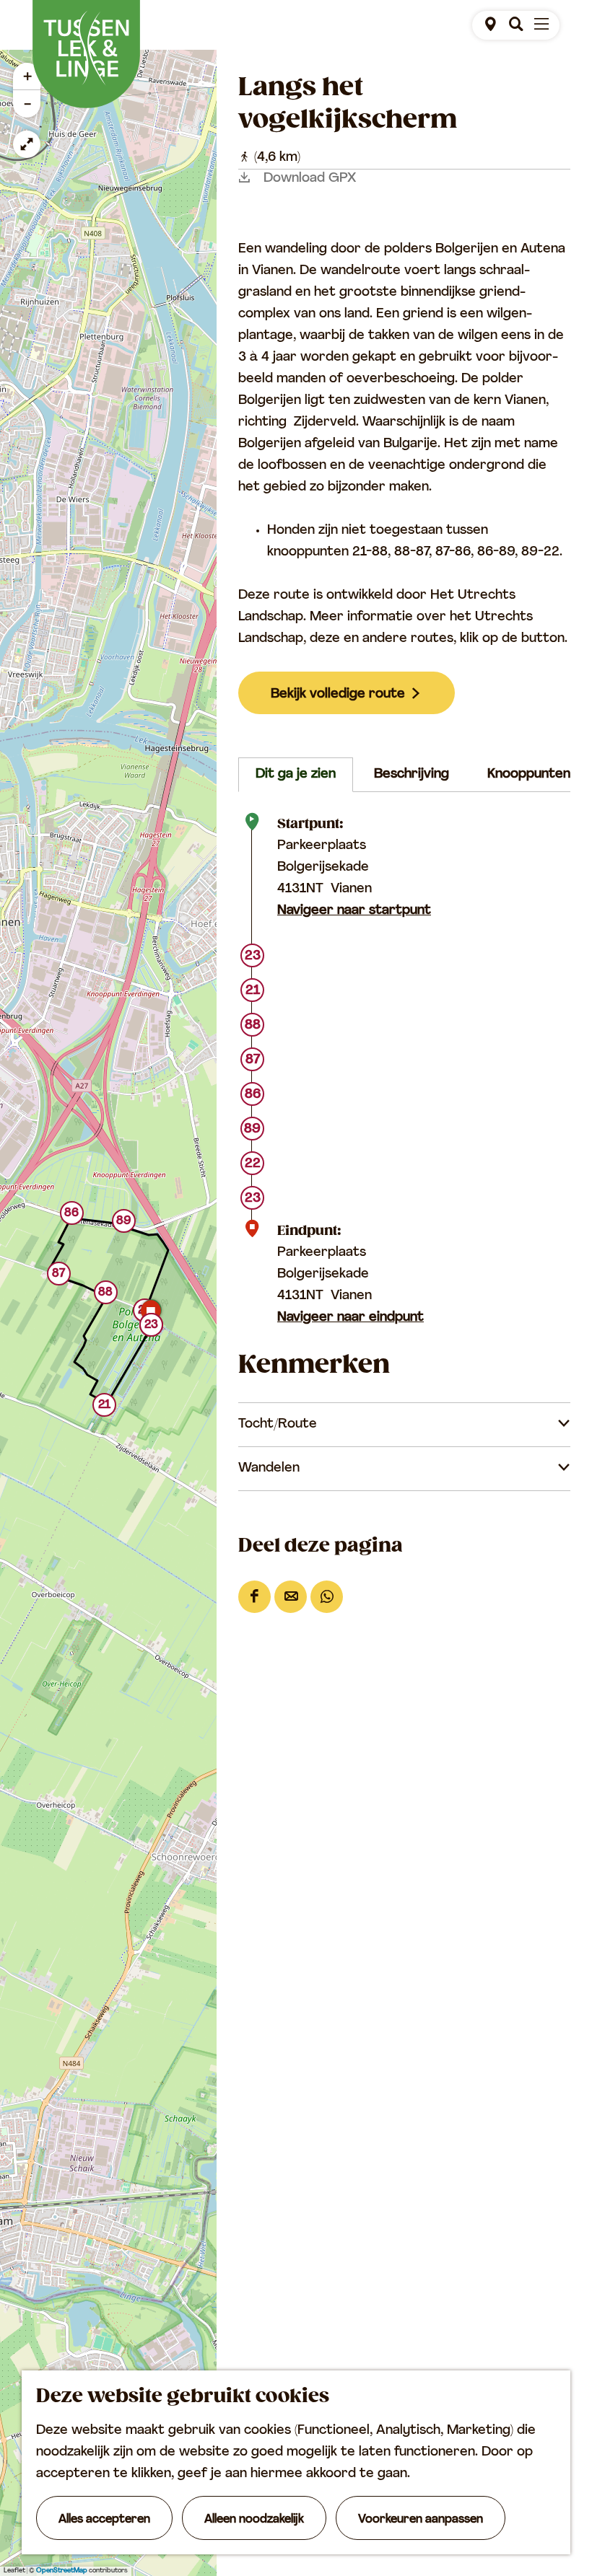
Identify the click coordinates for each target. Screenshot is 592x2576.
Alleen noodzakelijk (254, 2520)
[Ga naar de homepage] (86, 54)
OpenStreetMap (62, 2571)
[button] (104, 1408)
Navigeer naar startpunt (354, 911)
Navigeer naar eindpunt (351, 1318)
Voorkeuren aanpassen (421, 2520)
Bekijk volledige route (338, 695)
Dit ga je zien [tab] (296, 775)
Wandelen (269, 1469)
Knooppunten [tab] (529, 775)
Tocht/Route (278, 1425)
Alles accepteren (104, 2520)
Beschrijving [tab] (412, 775)
